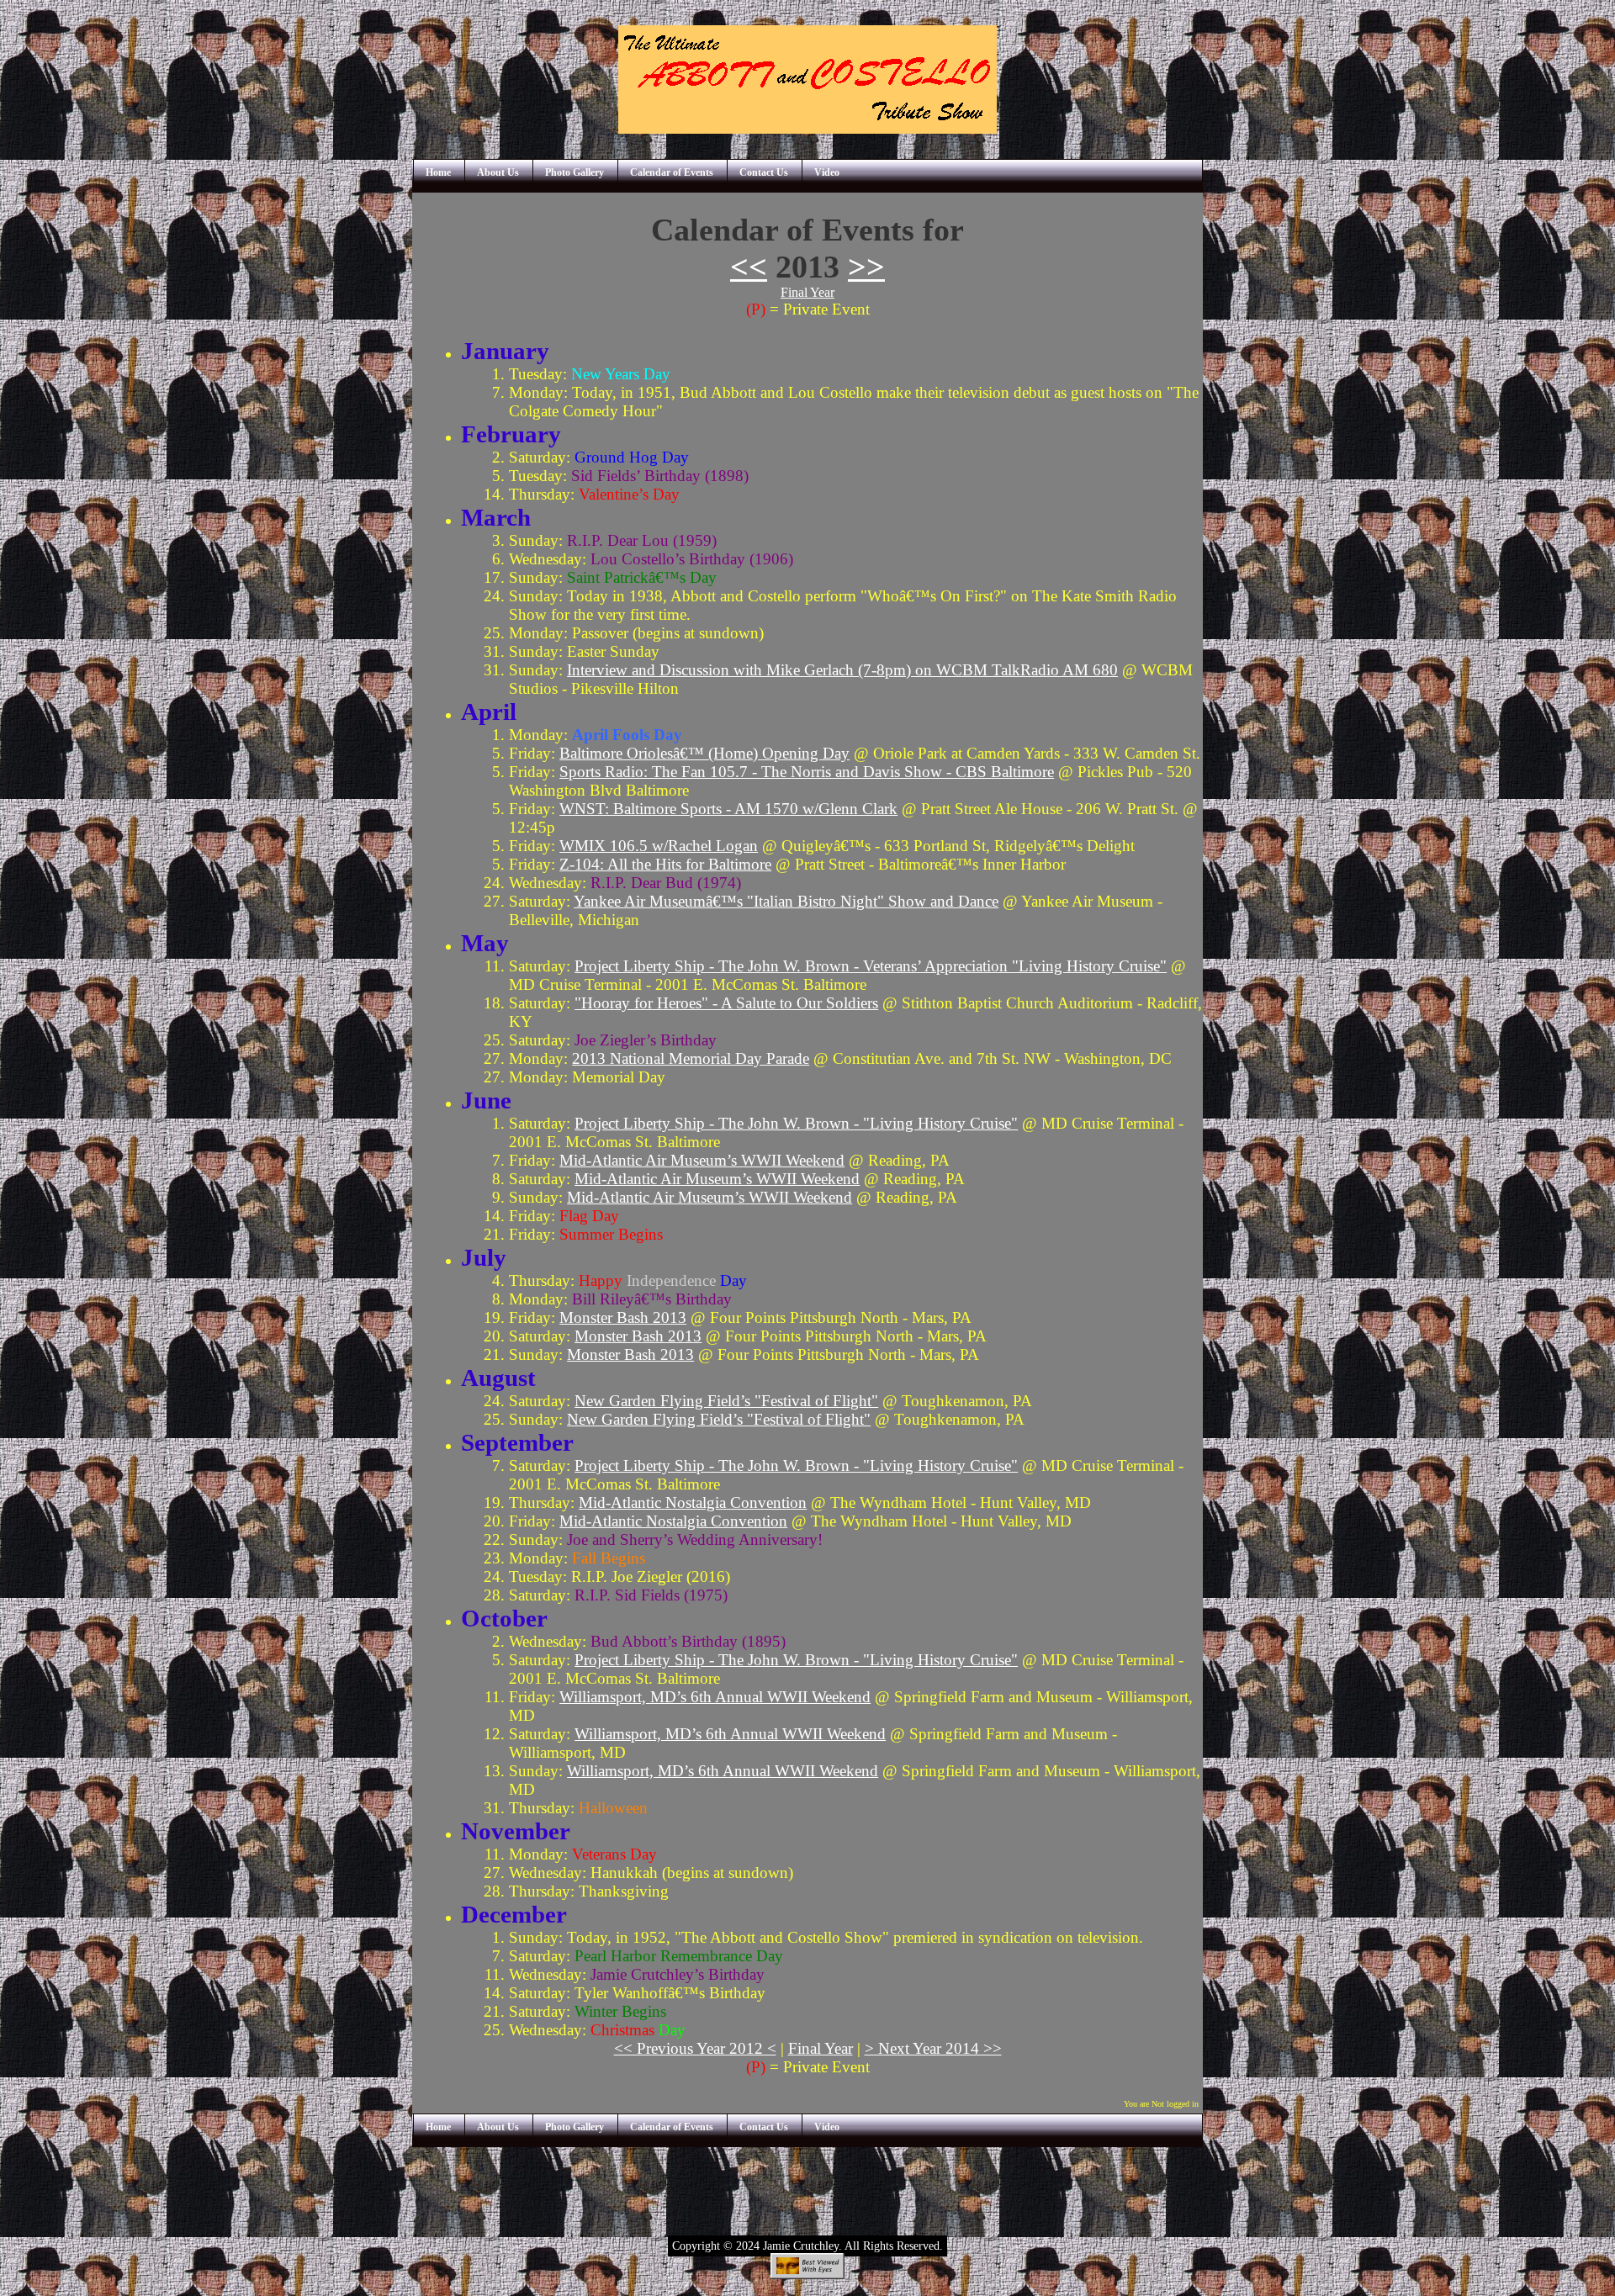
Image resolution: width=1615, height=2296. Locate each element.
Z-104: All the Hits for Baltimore (665, 864)
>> (866, 267)
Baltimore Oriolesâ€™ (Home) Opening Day (704, 753)
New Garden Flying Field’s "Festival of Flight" (726, 1401)
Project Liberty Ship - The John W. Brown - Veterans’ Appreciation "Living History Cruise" (871, 966)
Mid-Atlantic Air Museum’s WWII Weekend (702, 1160)
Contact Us (764, 173)
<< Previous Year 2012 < (695, 2048)
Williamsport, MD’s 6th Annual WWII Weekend (715, 1697)
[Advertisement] (807, 2185)
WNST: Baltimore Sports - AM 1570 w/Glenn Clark (728, 809)
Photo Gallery (575, 173)
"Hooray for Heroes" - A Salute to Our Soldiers (726, 1003)
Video (827, 173)
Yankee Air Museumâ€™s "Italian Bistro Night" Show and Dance (786, 901)
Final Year (807, 292)
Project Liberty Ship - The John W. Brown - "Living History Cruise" (796, 1123)
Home (438, 173)
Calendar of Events (672, 173)
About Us (498, 173)
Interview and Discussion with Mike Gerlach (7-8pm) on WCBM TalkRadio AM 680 (842, 670)
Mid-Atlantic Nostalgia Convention (693, 1502)
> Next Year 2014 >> (933, 2048)
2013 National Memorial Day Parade (691, 1058)
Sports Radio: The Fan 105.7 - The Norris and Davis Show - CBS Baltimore (807, 772)
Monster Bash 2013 (623, 1317)
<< (749, 267)
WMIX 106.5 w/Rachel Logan (659, 846)
